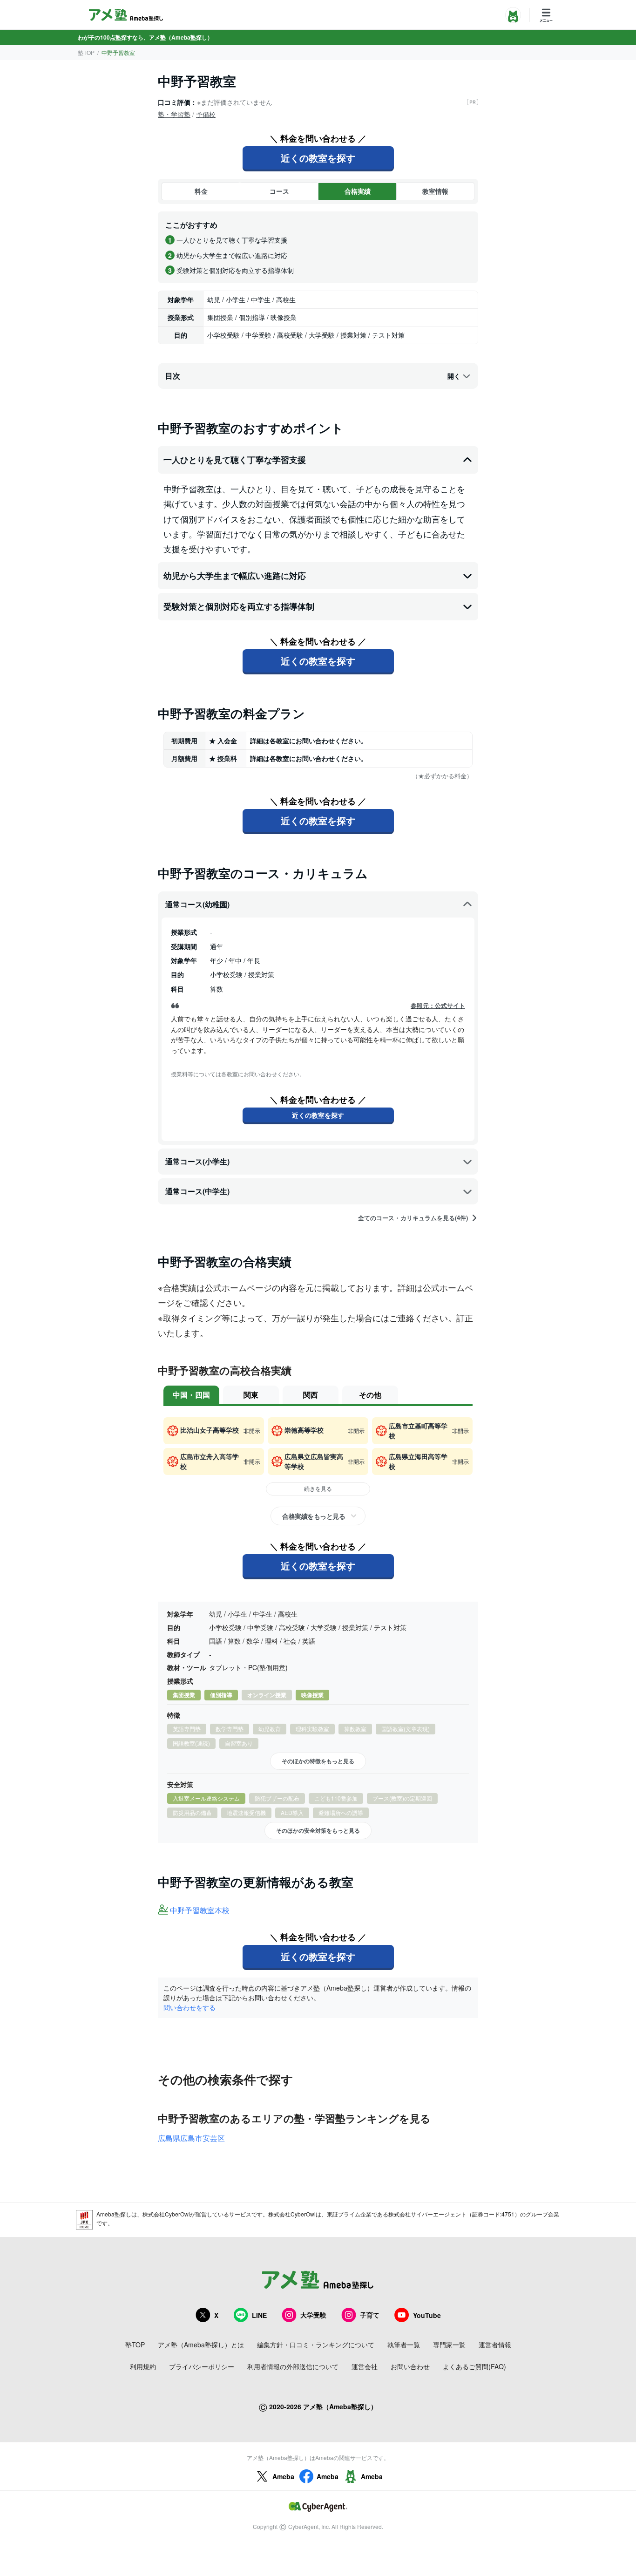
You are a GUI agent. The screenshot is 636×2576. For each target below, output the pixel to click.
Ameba (283, 2476)
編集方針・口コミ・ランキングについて (316, 2345)
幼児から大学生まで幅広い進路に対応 (235, 576)
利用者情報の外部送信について (293, 2366)
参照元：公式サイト (438, 1006)
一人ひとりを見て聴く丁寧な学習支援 (235, 460)
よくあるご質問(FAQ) (474, 2366)
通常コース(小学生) (197, 1161)
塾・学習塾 (174, 114)
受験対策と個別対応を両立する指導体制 (239, 606)
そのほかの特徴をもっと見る (318, 1761)
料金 (201, 191)
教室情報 (435, 191)
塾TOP (86, 52)
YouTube (427, 2315)
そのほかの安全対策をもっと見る (318, 1830)
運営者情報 (495, 2345)
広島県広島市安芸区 (191, 2138)
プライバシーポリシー (202, 2366)
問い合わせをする (189, 2007)
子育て (370, 2315)
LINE (259, 2315)
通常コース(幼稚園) (197, 904)
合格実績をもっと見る (314, 1516)
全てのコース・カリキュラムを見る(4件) (413, 1218)
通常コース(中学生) (197, 1191)
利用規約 (143, 2366)
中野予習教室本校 (200, 1911)
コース (279, 191)
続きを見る (318, 1488)
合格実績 (358, 191)
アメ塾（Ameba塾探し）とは (201, 2345)
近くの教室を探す (318, 158)
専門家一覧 (449, 2345)
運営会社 (365, 2366)
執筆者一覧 (404, 2345)
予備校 (206, 114)
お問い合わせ (410, 2366)
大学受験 (313, 2315)
